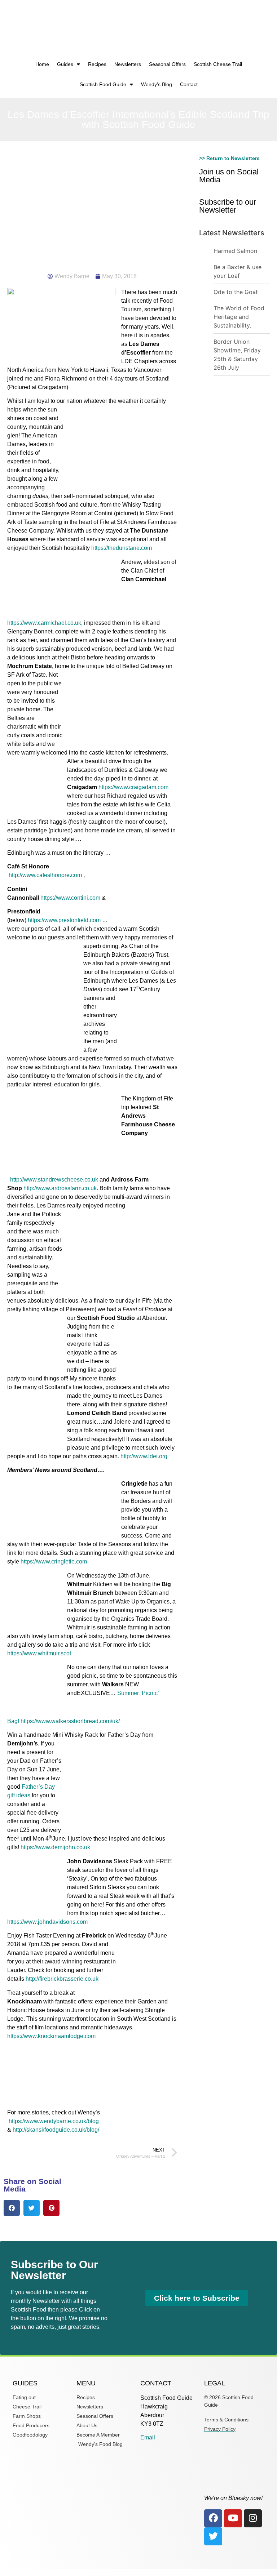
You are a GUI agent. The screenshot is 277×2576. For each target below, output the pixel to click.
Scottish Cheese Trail (218, 64)
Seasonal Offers (167, 64)
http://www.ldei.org (144, 1456)
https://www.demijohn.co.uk (55, 1847)
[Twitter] (213, 2536)
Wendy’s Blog (157, 84)
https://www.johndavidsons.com (47, 1922)
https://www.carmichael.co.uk (44, 623)
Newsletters (128, 64)
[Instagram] (253, 2518)
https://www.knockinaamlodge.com (51, 2036)
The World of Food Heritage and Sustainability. (239, 317)
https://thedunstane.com (122, 548)
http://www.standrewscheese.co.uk (54, 1180)
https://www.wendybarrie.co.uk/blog (54, 2121)
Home (42, 64)
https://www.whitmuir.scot (39, 1653)
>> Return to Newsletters (229, 158)
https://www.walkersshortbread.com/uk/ (70, 1721)
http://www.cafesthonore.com (45, 875)
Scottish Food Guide (103, 84)
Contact (189, 84)
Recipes (97, 64)
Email (148, 2437)
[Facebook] (213, 2518)
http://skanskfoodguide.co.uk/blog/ (56, 2130)
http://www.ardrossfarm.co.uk (60, 1188)
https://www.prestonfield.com (64, 920)
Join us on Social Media (229, 176)
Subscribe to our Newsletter (228, 206)
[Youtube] (233, 2518)
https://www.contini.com (71, 898)
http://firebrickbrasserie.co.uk (62, 1979)
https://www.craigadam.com (133, 787)
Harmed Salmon (235, 251)
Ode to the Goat (236, 292)
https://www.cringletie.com (54, 1561)
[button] (12, 2208)
